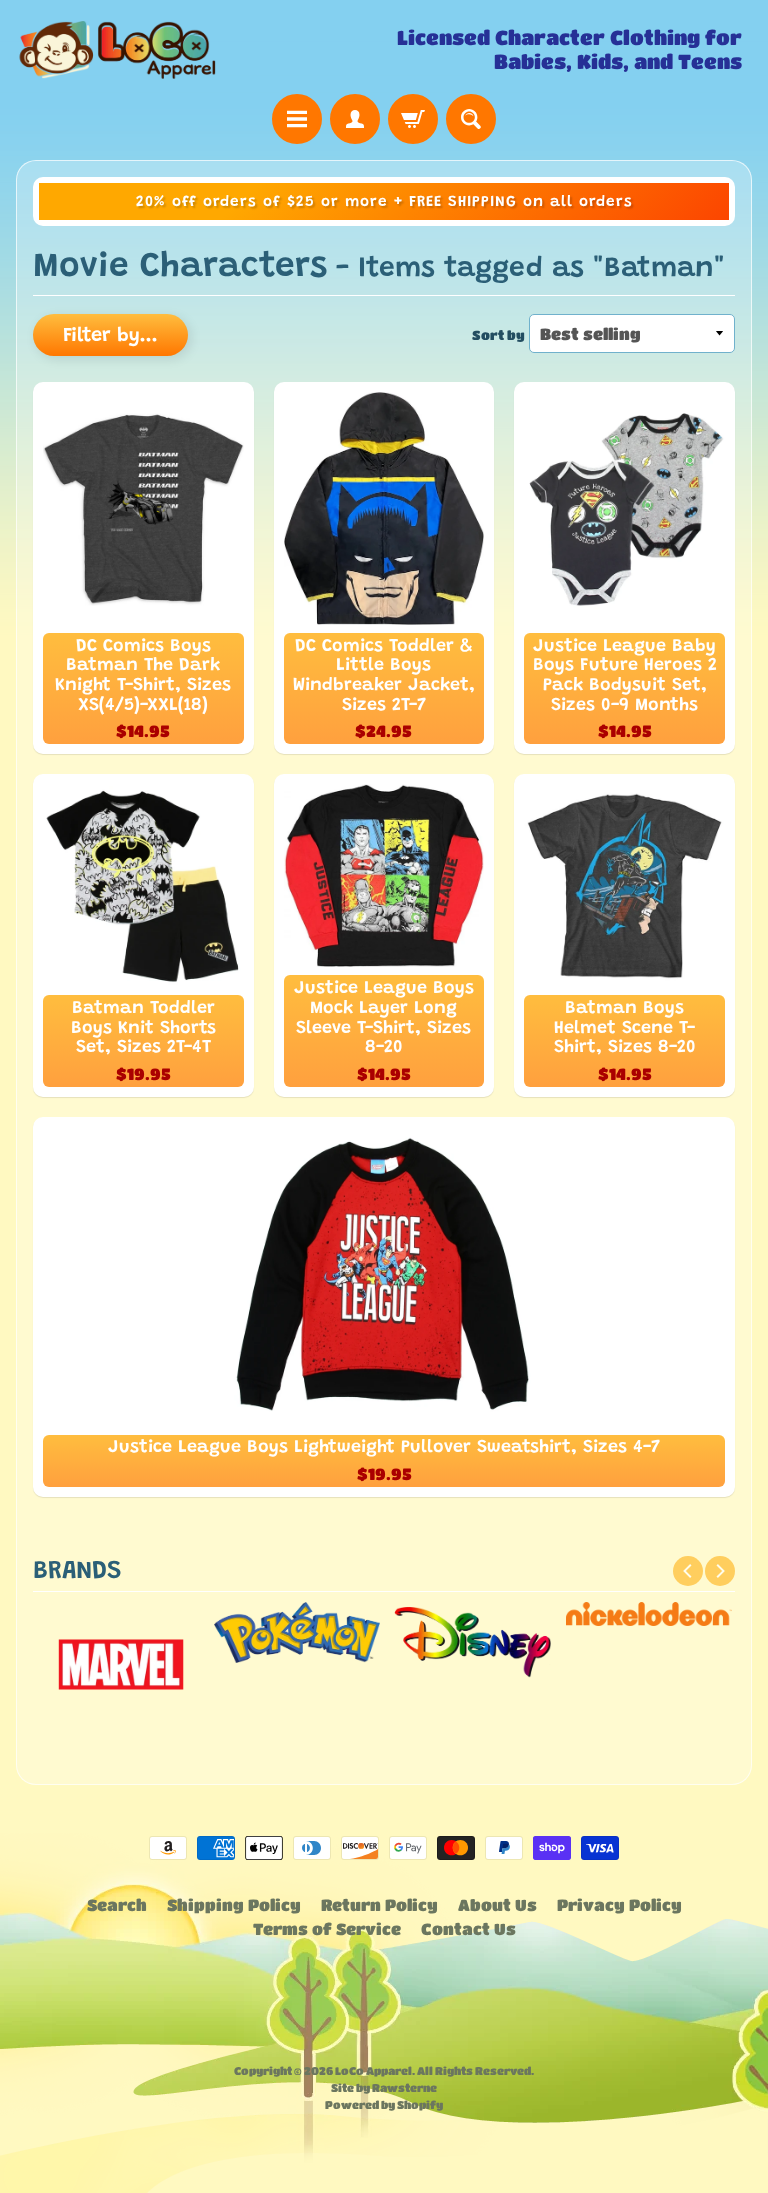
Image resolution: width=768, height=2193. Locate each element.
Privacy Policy (619, 1904)
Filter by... (110, 336)
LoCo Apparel (373, 2070)
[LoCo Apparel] (200, 50)
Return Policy (379, 1904)
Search (117, 1904)
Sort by (498, 335)
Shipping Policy (234, 1904)
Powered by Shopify (384, 2104)
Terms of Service (327, 1928)
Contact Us (468, 1928)
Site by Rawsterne (384, 2087)
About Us (497, 1904)
